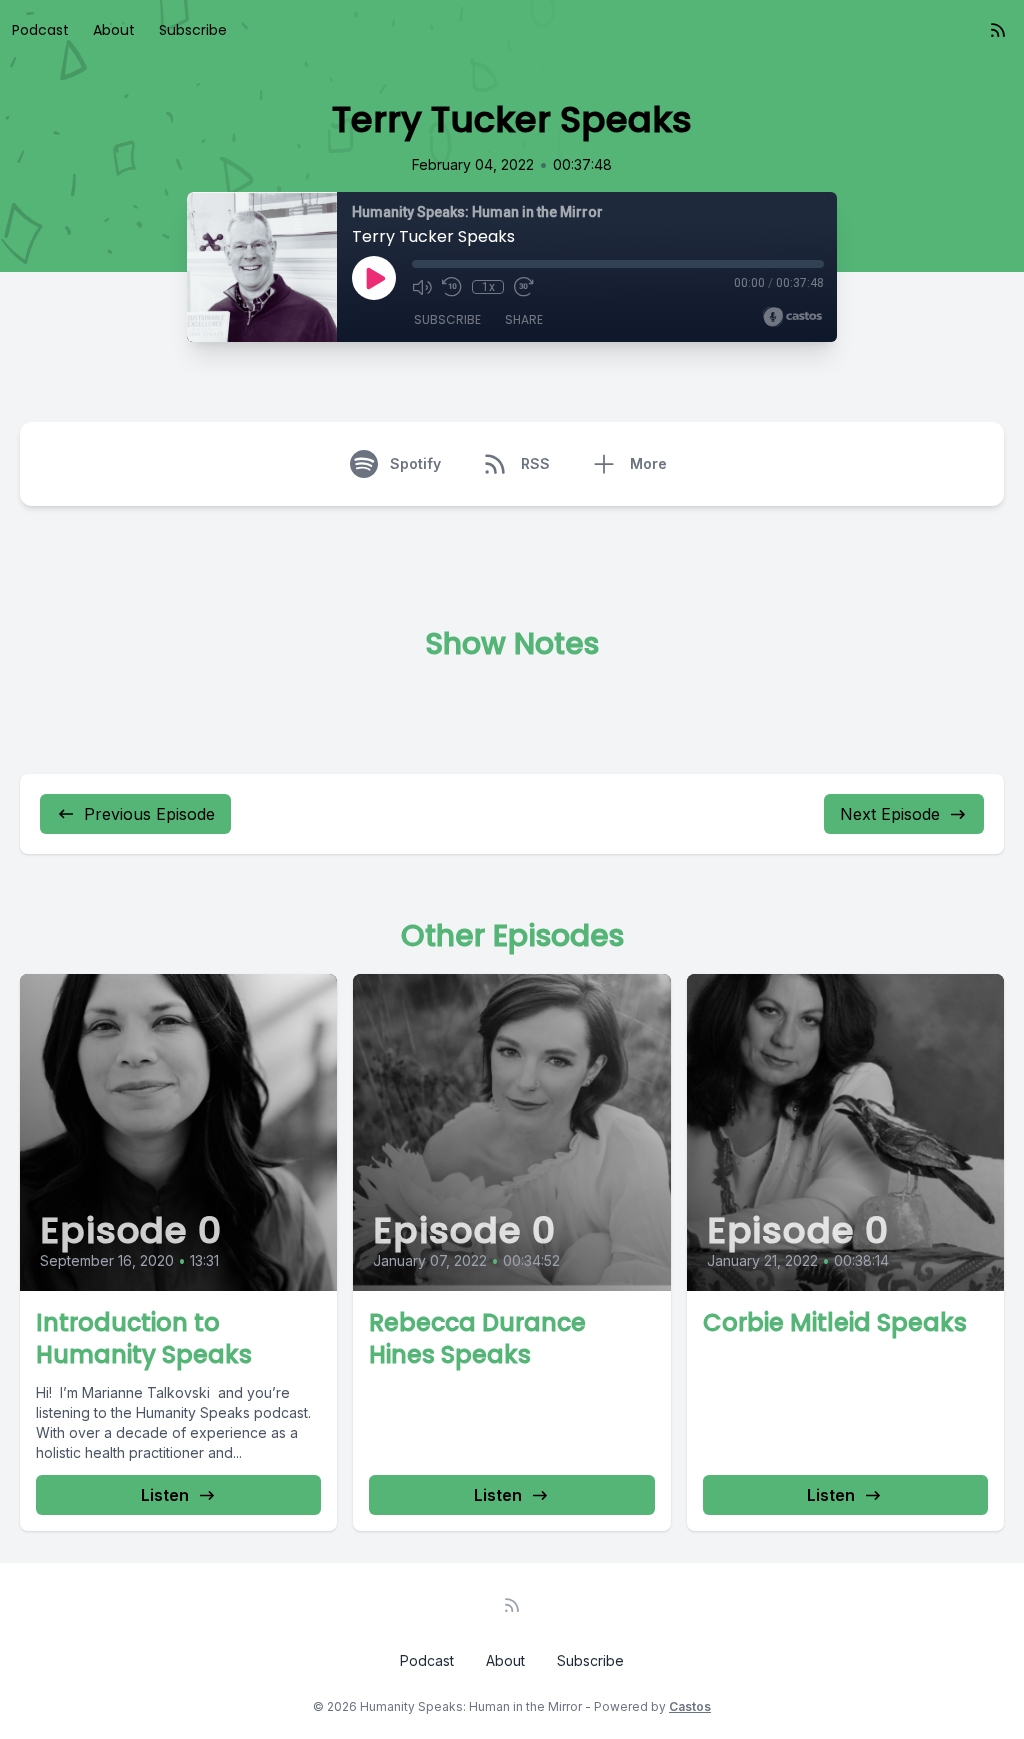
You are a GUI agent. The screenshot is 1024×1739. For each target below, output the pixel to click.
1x (488, 287)
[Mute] (422, 287)
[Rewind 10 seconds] (452, 287)
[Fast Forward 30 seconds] (524, 287)
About (114, 30)
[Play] (374, 278)
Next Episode (890, 814)
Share (524, 319)
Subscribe (193, 30)
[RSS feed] (998, 30)
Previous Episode (149, 814)
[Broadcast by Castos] (792, 317)
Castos (690, 1706)
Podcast (40, 30)
